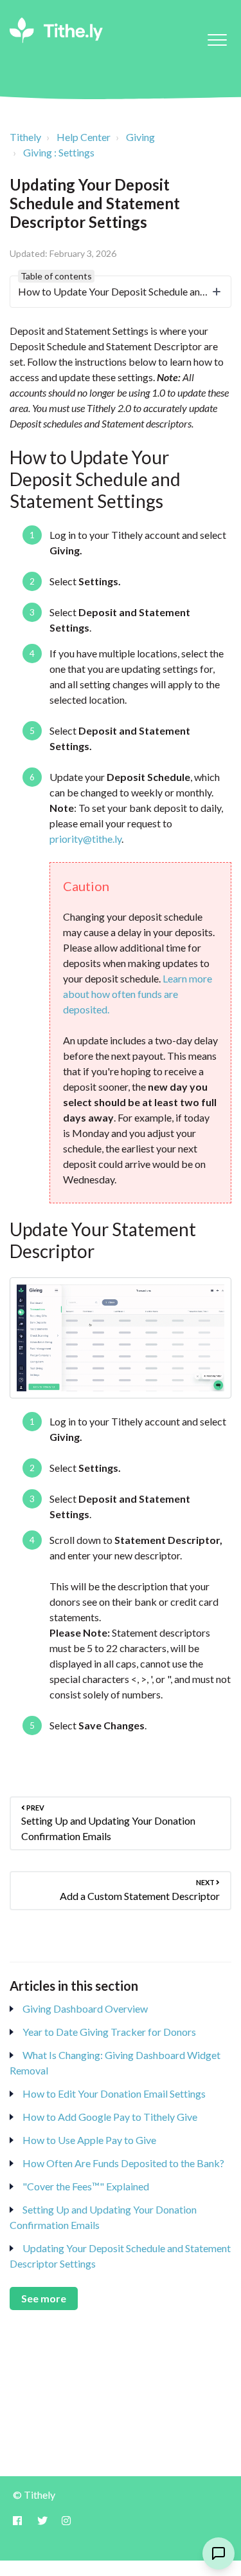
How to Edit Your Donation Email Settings (114, 2093)
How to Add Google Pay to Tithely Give (110, 2117)
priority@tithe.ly (85, 839)
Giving (140, 137)
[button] (217, 40)
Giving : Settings (59, 152)
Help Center (84, 137)
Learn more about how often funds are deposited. (138, 994)
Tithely (25, 137)
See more (44, 2298)
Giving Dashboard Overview (85, 2008)
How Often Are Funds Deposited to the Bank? (123, 2163)
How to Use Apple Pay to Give (89, 2140)
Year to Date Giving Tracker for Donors (109, 2032)
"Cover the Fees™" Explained (86, 2186)
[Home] (56, 30)
